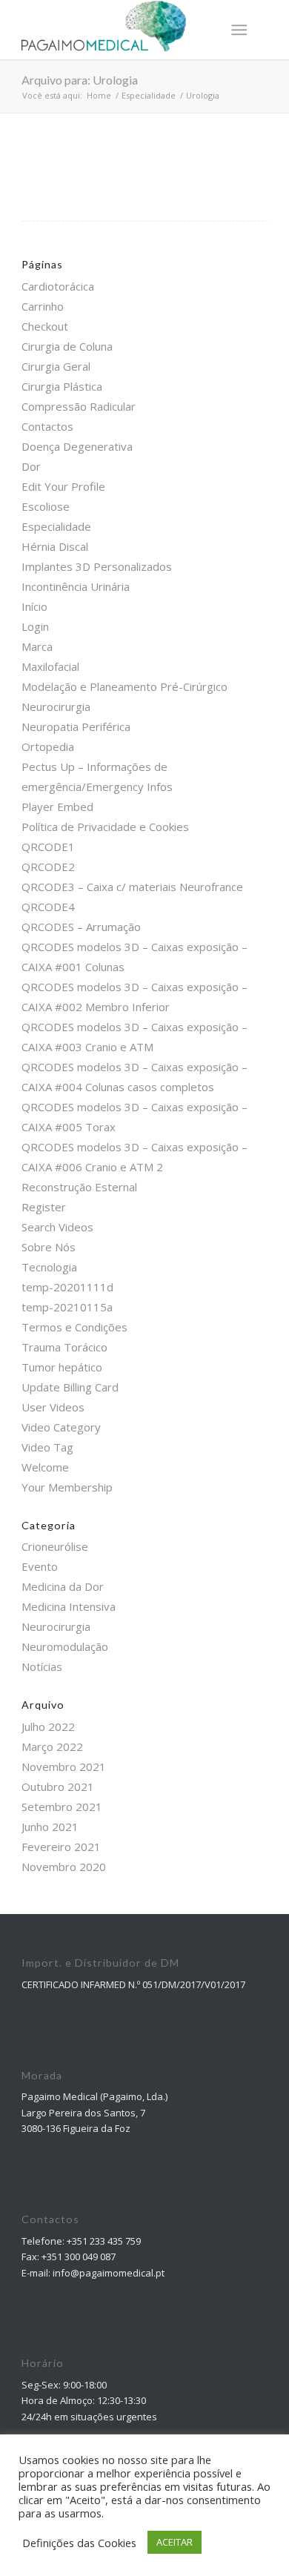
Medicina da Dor (63, 1586)
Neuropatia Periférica (76, 726)
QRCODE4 (48, 907)
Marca (37, 646)
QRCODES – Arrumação (81, 927)
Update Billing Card (70, 1387)
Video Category (61, 1427)
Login (35, 626)
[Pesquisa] (203, 30)
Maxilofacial (50, 666)
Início (34, 606)
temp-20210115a (67, 1307)
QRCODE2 (48, 867)
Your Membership (67, 1487)
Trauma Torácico (64, 1347)
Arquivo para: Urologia (80, 80)
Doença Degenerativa (77, 446)
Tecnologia (49, 1267)
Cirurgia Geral (56, 366)
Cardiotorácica (58, 286)
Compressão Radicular (79, 406)
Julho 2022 (48, 1726)
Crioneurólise (55, 1546)
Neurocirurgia (56, 706)
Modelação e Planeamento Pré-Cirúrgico (124, 686)
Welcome (45, 1467)
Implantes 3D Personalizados (97, 566)
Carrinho (43, 306)
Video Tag (47, 1447)
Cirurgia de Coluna (67, 346)
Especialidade (56, 526)
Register (44, 1207)
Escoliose (46, 506)
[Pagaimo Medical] (120, 30)
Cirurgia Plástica (62, 386)
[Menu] (239, 30)
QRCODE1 (48, 847)
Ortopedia (48, 746)
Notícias (42, 1666)
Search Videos (57, 1227)
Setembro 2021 (62, 1807)
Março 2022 (52, 1746)
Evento (40, 1566)
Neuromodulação (65, 1646)
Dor (31, 466)
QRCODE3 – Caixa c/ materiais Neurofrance (132, 887)
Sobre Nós (49, 1247)
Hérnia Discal (55, 546)
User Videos (53, 1407)
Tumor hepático (62, 1367)
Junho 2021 (50, 1827)
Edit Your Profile (63, 486)
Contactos (47, 426)
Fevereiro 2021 (61, 1847)
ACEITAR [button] (175, 2542)
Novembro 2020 (64, 1867)
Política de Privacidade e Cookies (105, 827)
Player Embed (57, 807)
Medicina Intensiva (69, 1606)
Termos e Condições (74, 1327)
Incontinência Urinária (76, 586)
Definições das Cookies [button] (79, 2543)
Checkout (45, 326)
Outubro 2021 (58, 1787)
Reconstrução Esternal (79, 1187)
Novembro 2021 (64, 1767)
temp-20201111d (67, 1287)
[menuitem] (203, 30)
